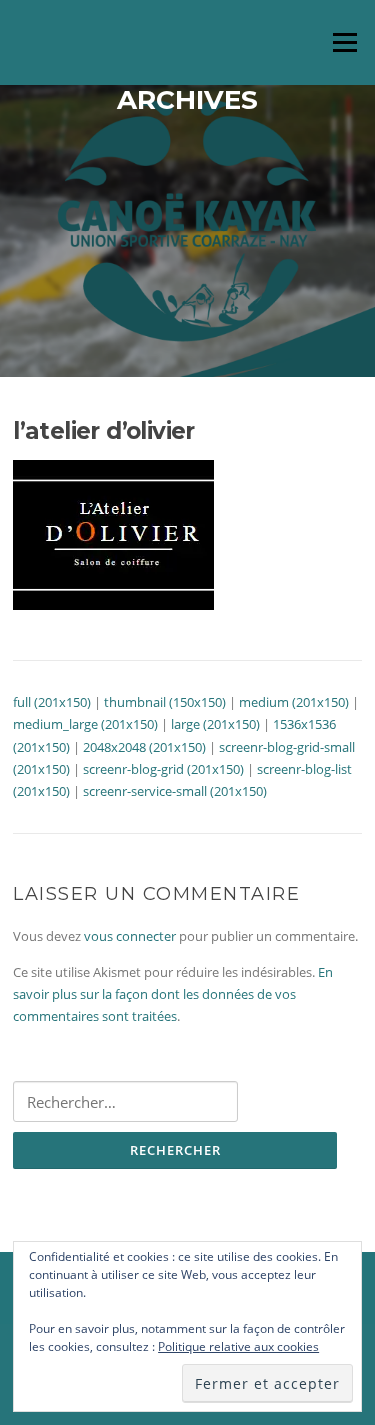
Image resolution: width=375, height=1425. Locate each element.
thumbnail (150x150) (165, 702)
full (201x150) (52, 702)
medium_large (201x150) (85, 724)
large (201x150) (215, 724)
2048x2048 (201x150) (144, 747)
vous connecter (130, 936)
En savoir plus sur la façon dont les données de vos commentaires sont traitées (173, 994)
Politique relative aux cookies (238, 1346)
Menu (344, 42)
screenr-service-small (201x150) (175, 791)
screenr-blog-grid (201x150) (163, 769)
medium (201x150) (294, 702)
